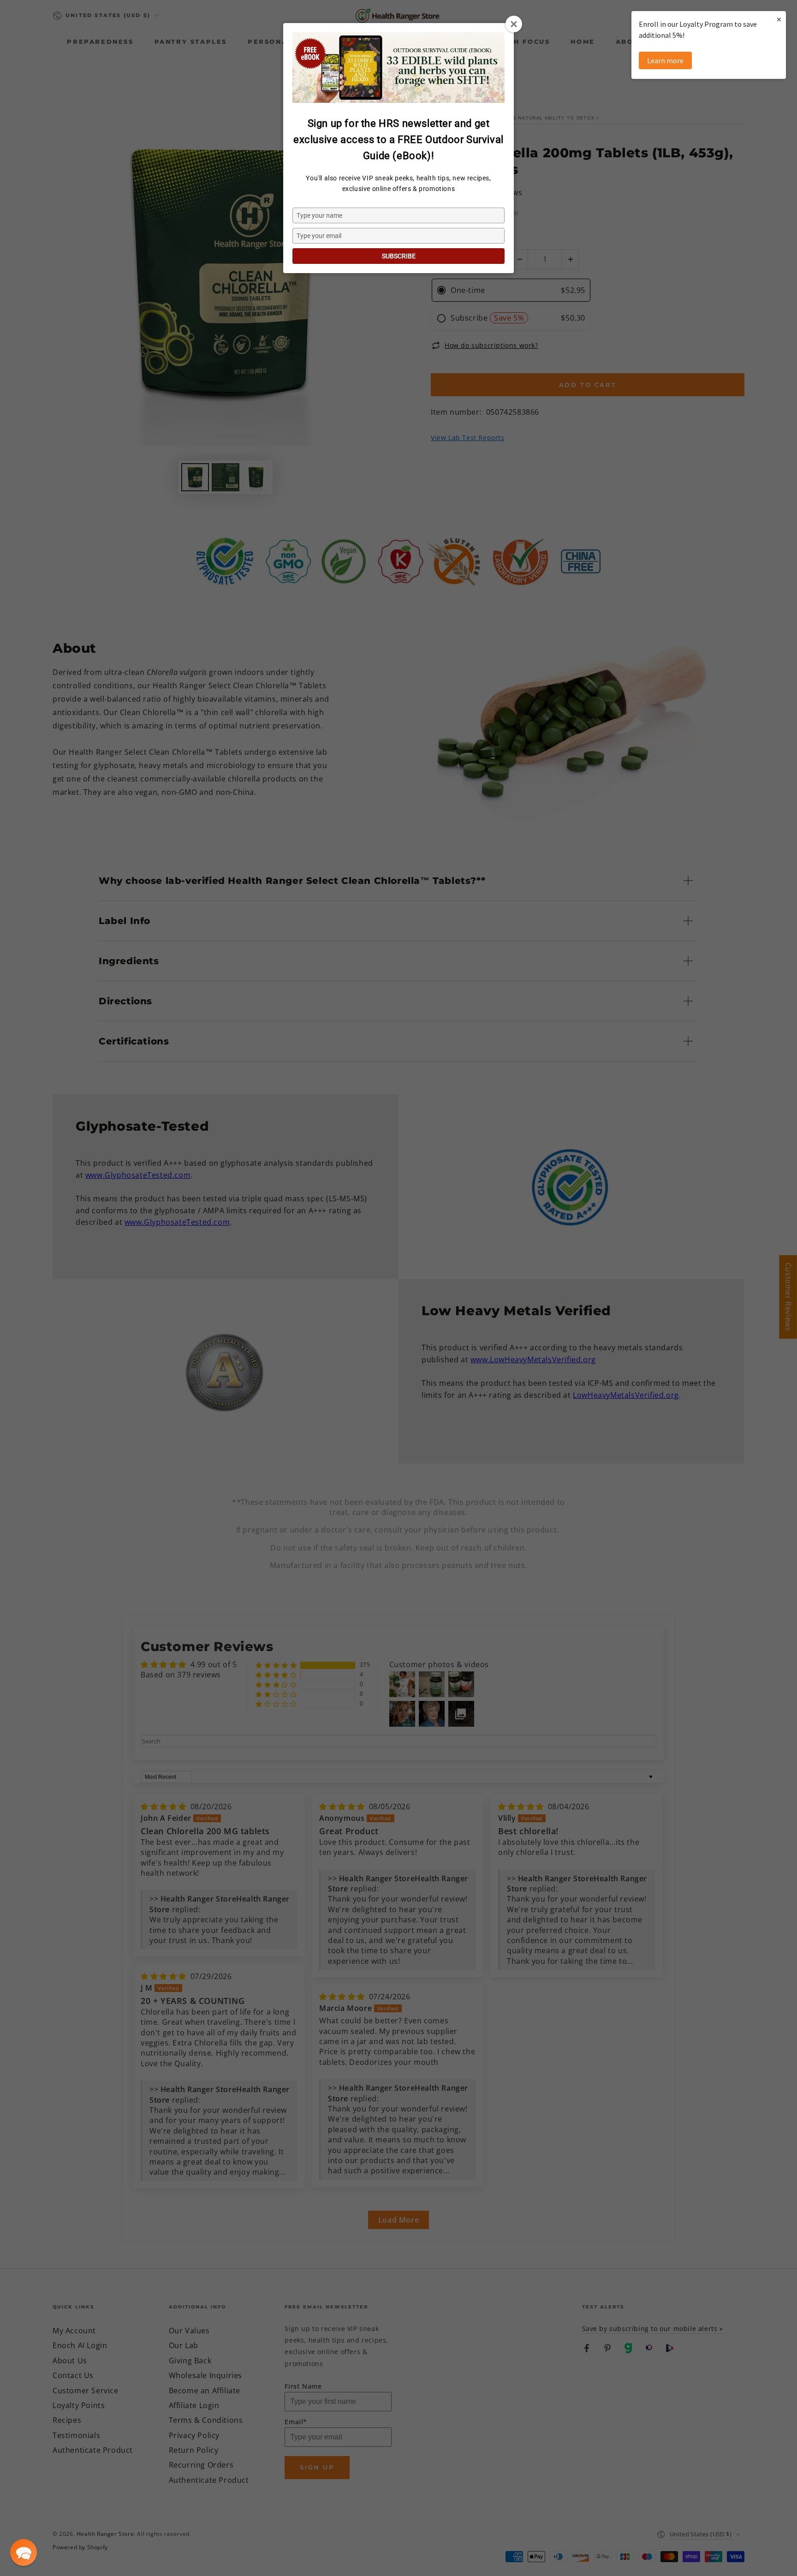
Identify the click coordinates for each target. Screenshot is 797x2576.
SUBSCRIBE (399, 256)
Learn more (665, 60)
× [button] (779, 19)
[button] (24, 2552)
